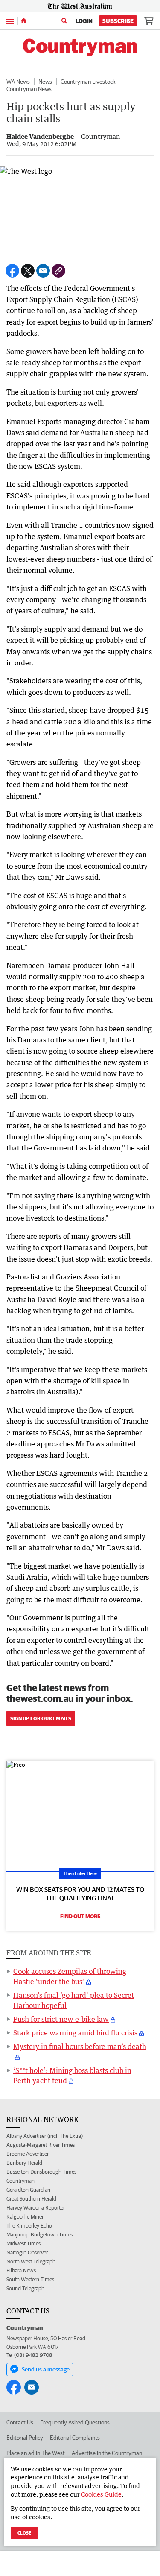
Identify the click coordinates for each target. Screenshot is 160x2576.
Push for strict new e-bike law (61, 2019)
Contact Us (20, 2422)
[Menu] (10, 21)
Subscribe (118, 21)
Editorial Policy (25, 2438)
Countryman (20, 2181)
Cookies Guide (101, 2494)
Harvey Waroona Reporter (36, 2208)
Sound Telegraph (25, 2288)
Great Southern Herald (31, 2199)
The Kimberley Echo (29, 2226)
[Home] (24, 21)
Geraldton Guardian (28, 2190)
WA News (18, 82)
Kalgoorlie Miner (25, 2217)
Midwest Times (23, 2244)
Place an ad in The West (36, 2453)
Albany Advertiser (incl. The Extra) (45, 2136)
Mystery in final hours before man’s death (80, 2046)
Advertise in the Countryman (107, 2453)
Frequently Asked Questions (75, 2422)
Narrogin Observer (27, 2253)
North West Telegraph (31, 2261)
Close (24, 2533)
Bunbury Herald (24, 2163)
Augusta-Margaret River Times (41, 2145)
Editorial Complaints (75, 2438)
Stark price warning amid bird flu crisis (75, 2033)
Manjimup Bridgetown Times (39, 2235)
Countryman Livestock (88, 82)
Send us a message (46, 2369)
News (45, 82)
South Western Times (30, 2279)
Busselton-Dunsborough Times (41, 2172)
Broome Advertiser (28, 2154)
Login (84, 21)
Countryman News (29, 89)
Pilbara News (21, 2270)
